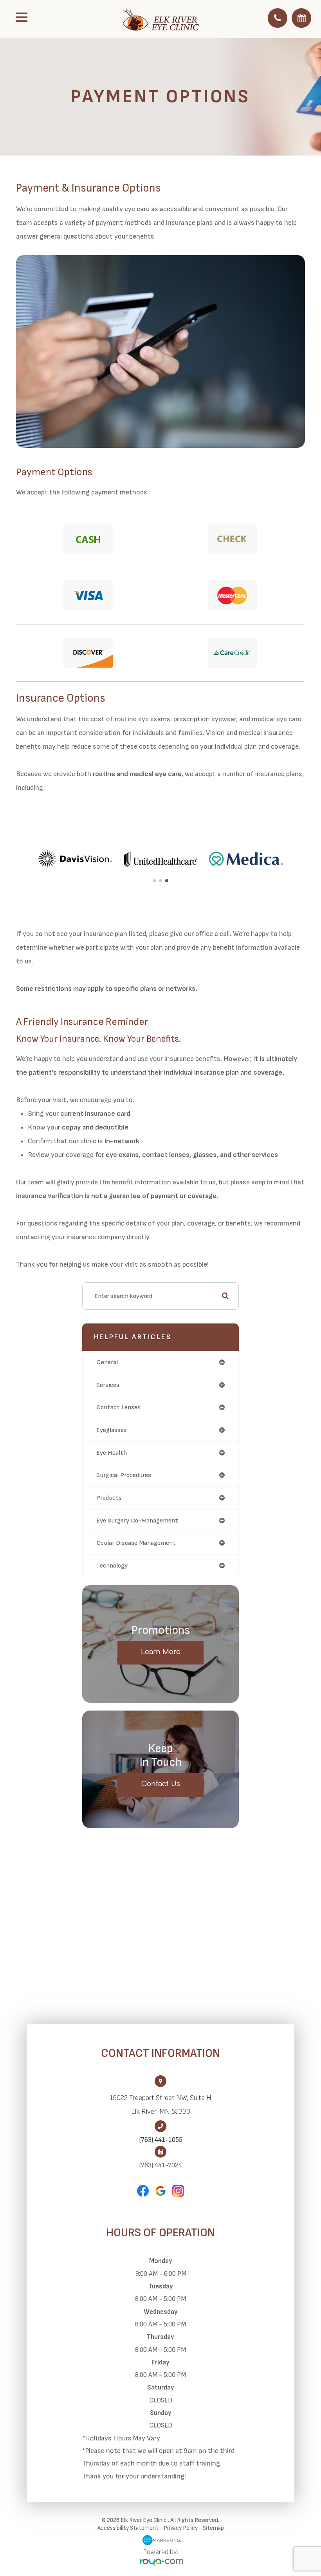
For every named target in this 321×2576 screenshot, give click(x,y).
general (107, 1362)
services (108, 1385)
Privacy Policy (181, 2528)
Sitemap (213, 2528)
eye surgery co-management (137, 1521)
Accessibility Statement (128, 2528)
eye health (112, 1453)
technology (112, 1566)
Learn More (161, 1651)
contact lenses (118, 1407)
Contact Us (161, 1783)
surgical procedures (124, 1475)
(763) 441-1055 (161, 2140)
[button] (154, 881)
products (109, 1498)
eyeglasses (112, 1430)
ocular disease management (136, 1543)
